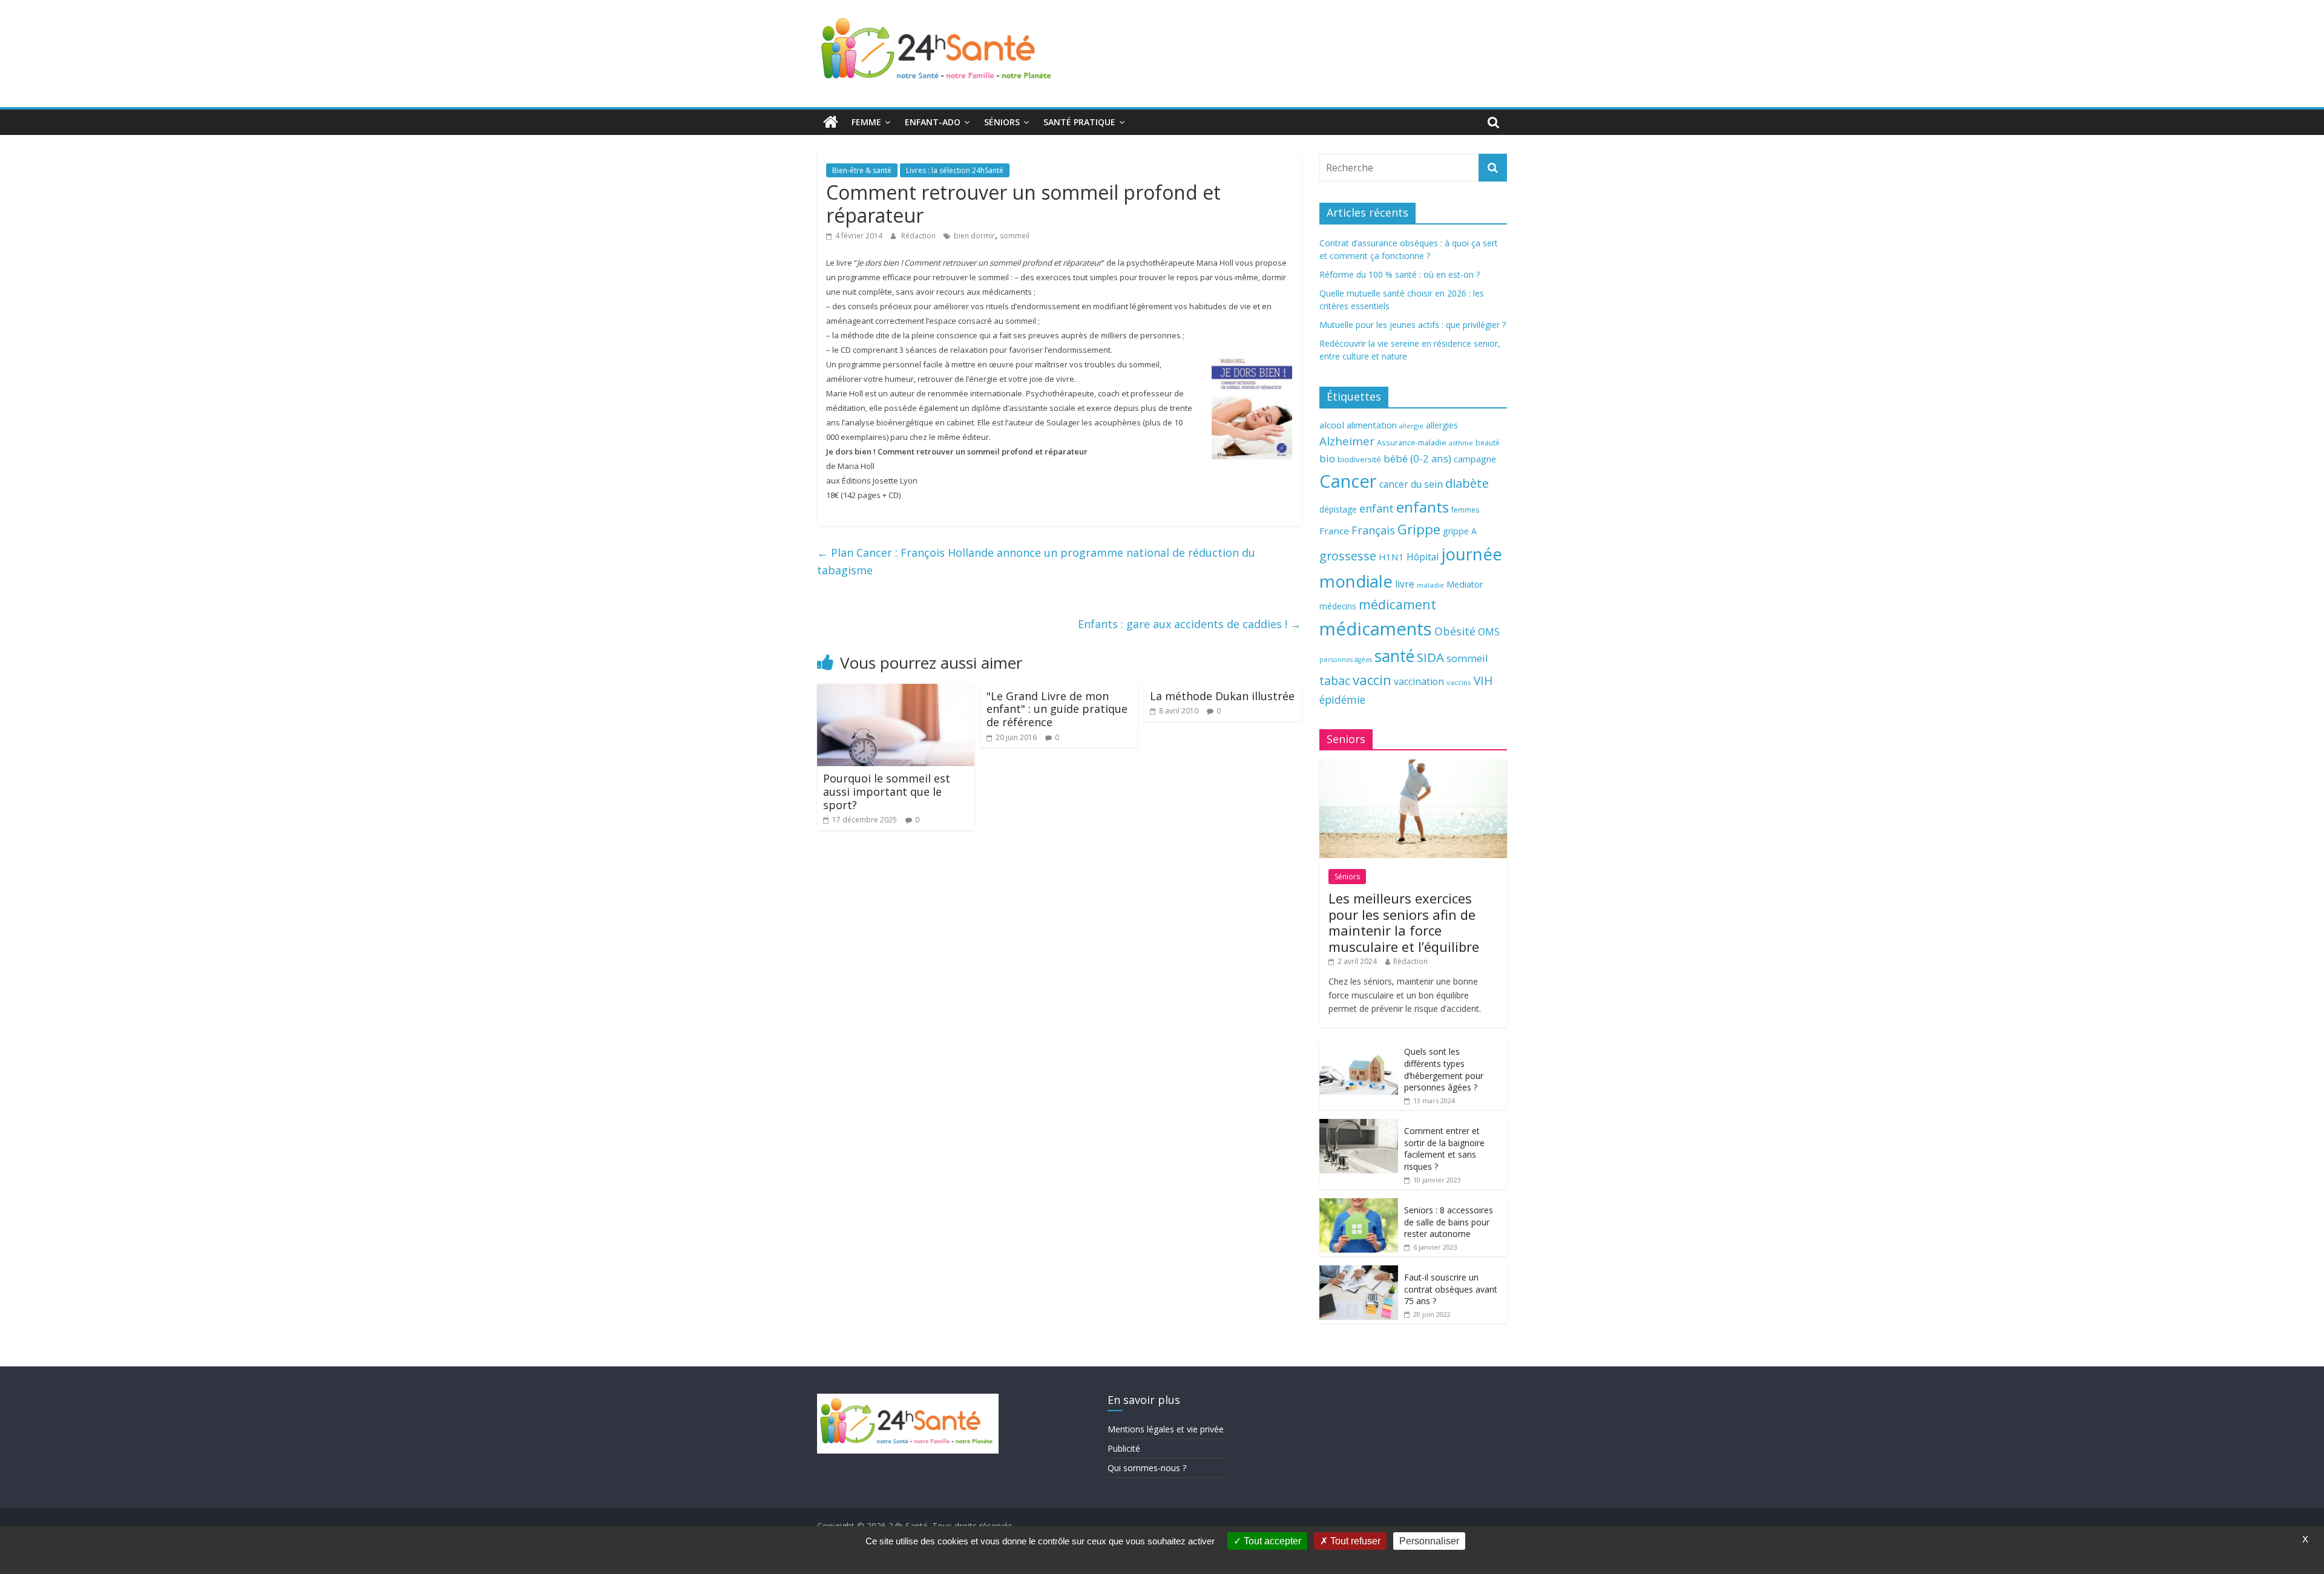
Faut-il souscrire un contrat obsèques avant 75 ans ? (1451, 1289)
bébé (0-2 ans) (1417, 458)
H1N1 (1391, 557)
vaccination (1419, 681)
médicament (1397, 604)
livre (1405, 584)
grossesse (1348, 556)
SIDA (1430, 657)
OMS (1489, 631)
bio (1327, 458)
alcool (1332, 425)
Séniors (1002, 122)
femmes (1465, 510)
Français (1373, 530)
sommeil (1015, 236)
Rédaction (919, 236)
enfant (1377, 508)
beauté (1488, 442)
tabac (1335, 680)
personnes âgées (1346, 660)
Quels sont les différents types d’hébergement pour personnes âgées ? (1444, 1069)
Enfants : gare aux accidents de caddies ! (1190, 624)
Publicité (1124, 1448)
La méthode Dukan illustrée (1222, 696)
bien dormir (974, 236)
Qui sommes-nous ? (1147, 1468)
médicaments (1376, 629)
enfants (1423, 507)
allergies (1442, 425)
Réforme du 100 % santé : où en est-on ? (1400, 274)
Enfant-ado (933, 122)
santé (1394, 656)
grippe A (1460, 531)
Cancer (1348, 481)
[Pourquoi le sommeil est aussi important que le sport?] (896, 691)
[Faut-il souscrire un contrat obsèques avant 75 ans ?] (1359, 1272)
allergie (1411, 426)
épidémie (1342, 700)
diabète (1467, 483)
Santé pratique (1079, 122)
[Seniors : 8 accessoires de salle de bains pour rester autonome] (1359, 1205)
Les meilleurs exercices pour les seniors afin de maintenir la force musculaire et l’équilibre (1404, 922)
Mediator (1465, 584)
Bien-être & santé (862, 170)
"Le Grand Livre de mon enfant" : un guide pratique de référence (1057, 709)
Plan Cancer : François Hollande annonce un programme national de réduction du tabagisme (1036, 561)
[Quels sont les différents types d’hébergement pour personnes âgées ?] (1359, 1046)
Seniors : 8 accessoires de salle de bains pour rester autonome (1449, 1222)
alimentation (1372, 425)
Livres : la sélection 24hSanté (955, 170)
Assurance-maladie (1412, 443)
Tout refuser (1354, 1541)
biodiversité (1359, 459)
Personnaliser (1429, 1541)
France (1334, 531)
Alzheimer (1347, 441)
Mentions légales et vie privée (1166, 1429)
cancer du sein (1411, 484)
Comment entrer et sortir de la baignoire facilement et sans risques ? (1444, 1149)
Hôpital (1423, 557)
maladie (1430, 585)
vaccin (1372, 680)
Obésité (1455, 631)
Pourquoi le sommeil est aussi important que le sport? (887, 791)
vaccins (1459, 682)
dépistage (1338, 509)
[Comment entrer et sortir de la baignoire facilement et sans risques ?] (1359, 1125)
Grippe (1419, 529)
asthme (1461, 443)
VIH (1483, 681)
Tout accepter (1271, 1541)
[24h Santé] (831, 122)
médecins (1338, 606)
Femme (866, 122)
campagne (1475, 459)
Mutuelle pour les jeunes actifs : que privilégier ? (1413, 325)
